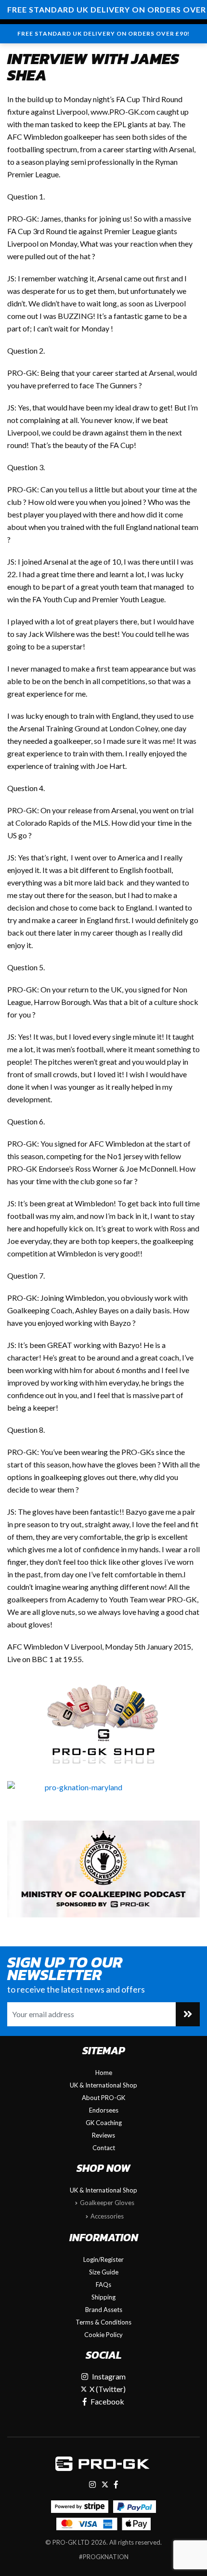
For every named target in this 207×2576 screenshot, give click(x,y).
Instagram (109, 2376)
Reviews (103, 2135)
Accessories (107, 2216)
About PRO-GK (103, 2098)
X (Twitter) (107, 2389)
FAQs (103, 2285)
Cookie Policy (103, 2335)
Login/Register (103, 2259)
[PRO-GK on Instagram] (92, 2484)
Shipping (103, 2297)
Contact (104, 2148)
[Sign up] (188, 2014)
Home (104, 2073)
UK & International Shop (103, 2085)
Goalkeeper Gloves (107, 2203)
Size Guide (104, 2272)
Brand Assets (104, 2310)
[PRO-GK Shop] (103, 1723)
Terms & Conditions (103, 2322)
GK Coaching (104, 2123)
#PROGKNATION (104, 2557)
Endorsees (104, 2110)
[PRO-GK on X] (105, 2484)
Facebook (107, 2401)
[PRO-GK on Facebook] (116, 2484)
